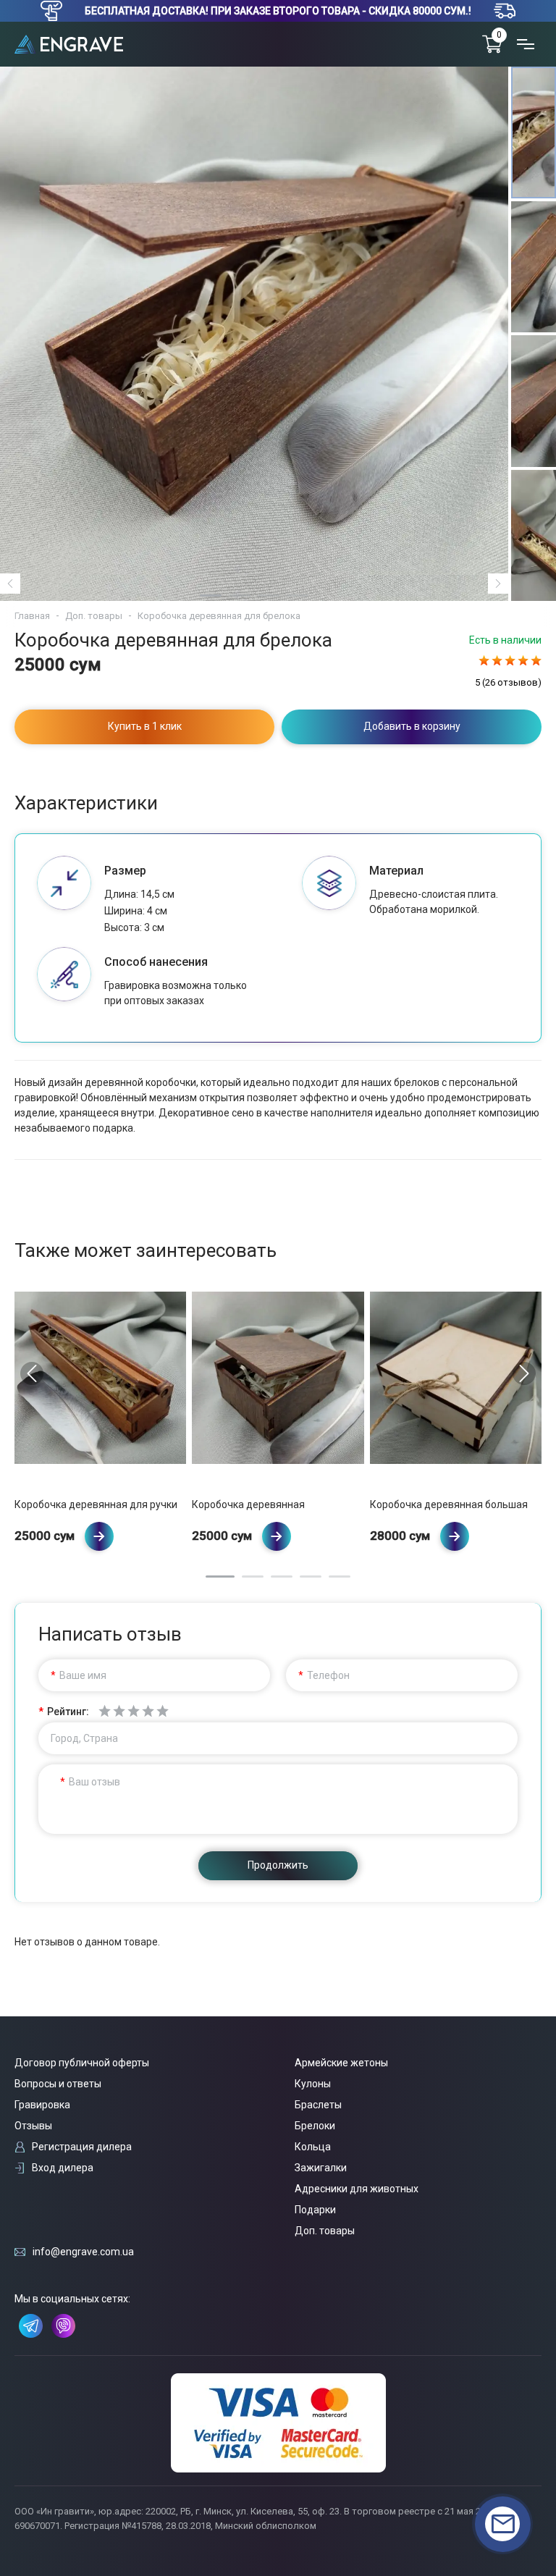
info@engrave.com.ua (83, 2252)
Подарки (315, 2210)
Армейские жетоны (341, 2063)
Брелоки (315, 2126)
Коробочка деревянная (248, 1504)
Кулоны (313, 2084)
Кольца (313, 2147)
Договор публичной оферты (82, 2063)
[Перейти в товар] (99, 1536)
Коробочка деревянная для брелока (219, 616)
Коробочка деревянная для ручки (96, 1504)
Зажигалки (321, 2168)
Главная (32, 616)
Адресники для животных (357, 2189)
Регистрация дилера (82, 2147)
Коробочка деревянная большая (449, 1504)
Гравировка (42, 2105)
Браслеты (318, 2105)
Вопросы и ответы (58, 2084)
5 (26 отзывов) (508, 682)
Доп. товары (94, 616)
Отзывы (33, 2126)
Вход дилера (63, 2168)
